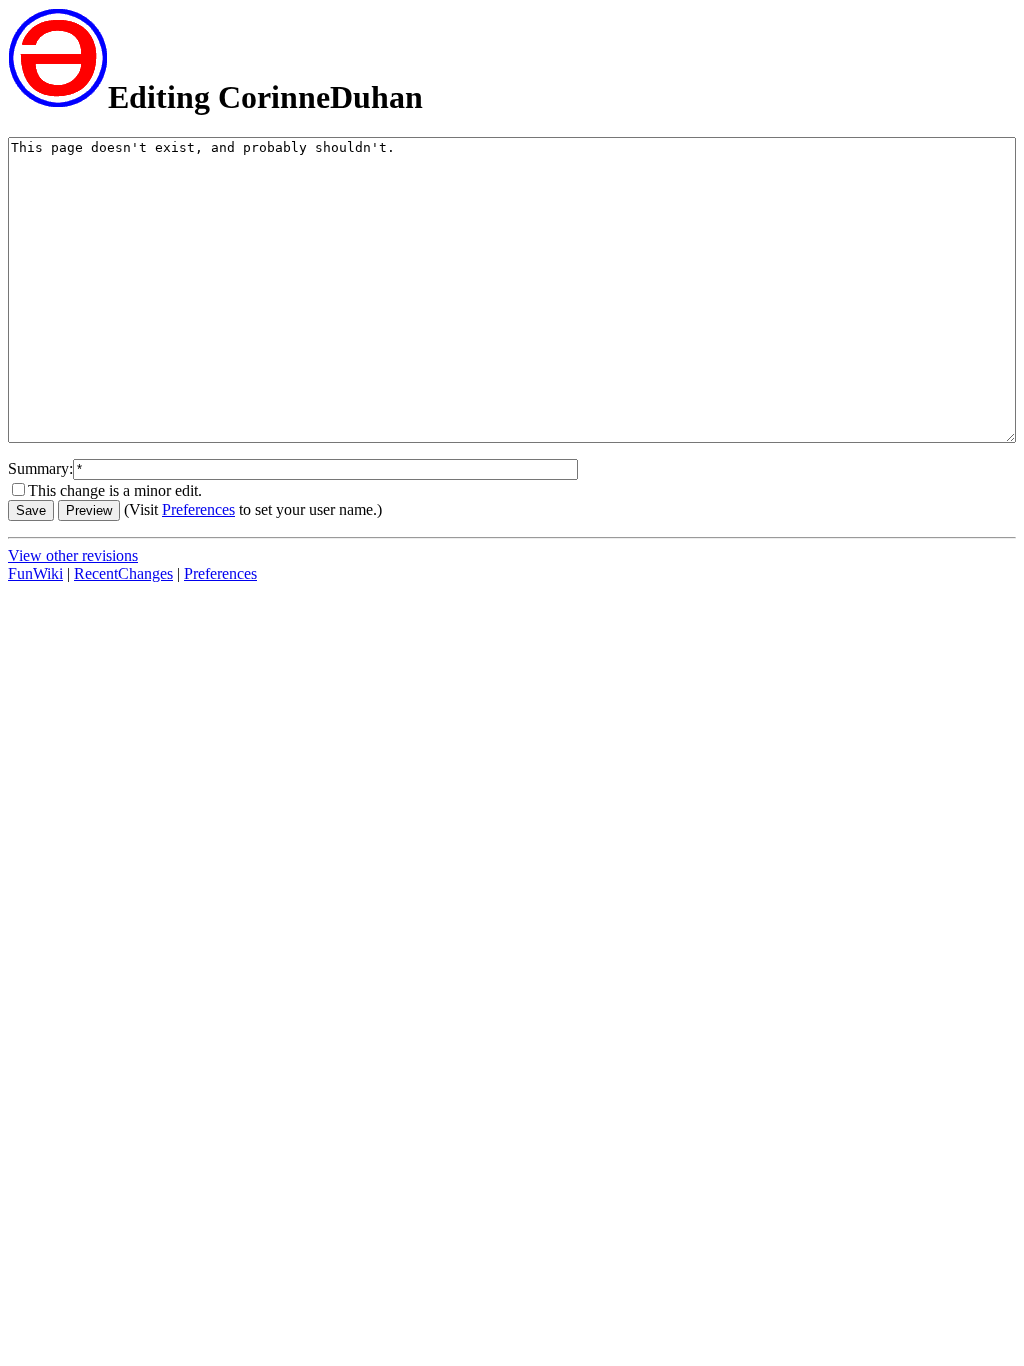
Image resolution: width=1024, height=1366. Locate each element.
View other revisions (73, 555)
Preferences (198, 509)
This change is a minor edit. (115, 490)
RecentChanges (123, 573)
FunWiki (35, 573)
